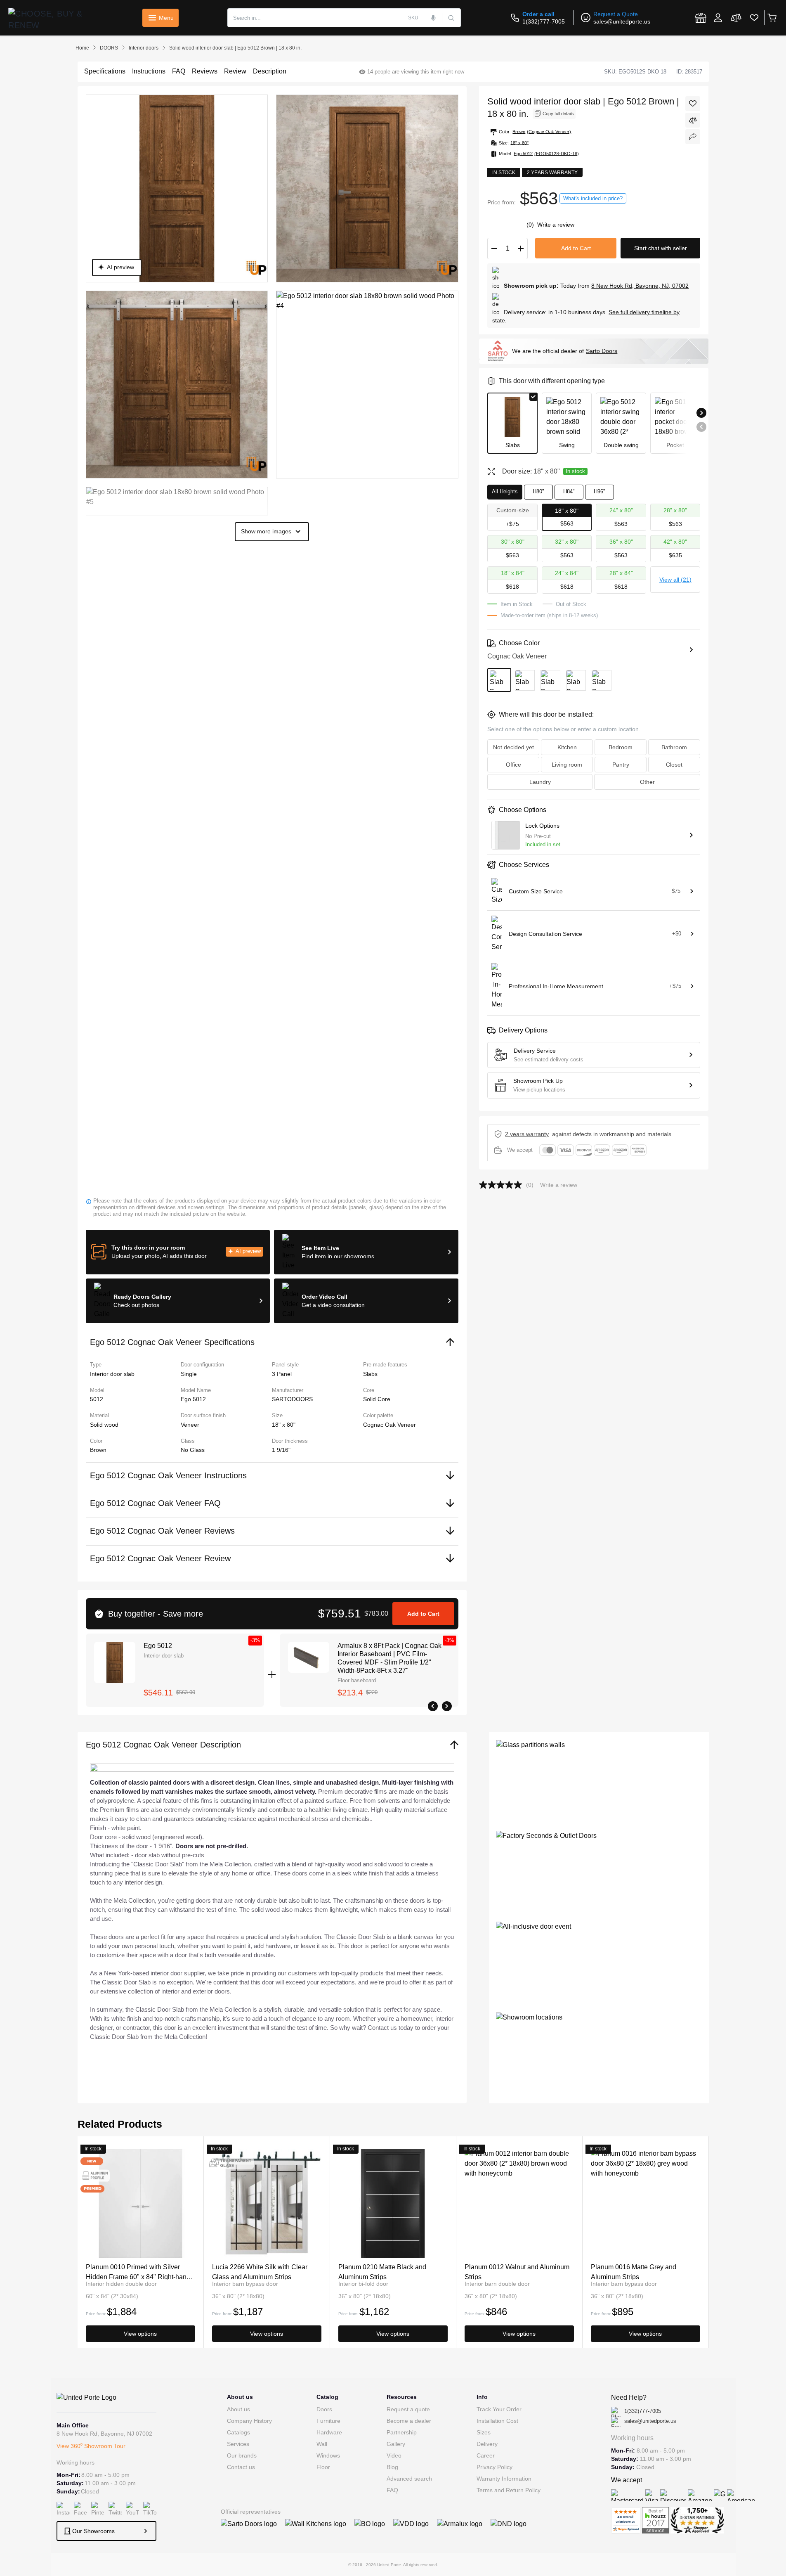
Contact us (241, 2467)
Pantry (621, 765)
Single (189, 1374)
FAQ (392, 2490)
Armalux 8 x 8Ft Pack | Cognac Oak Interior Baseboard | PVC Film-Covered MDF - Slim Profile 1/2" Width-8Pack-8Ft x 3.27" (389, 1658)
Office (513, 765)
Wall (322, 2444)
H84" (569, 491)
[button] (178, 1252)
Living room (567, 765)
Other (647, 782)
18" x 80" (284, 1425)
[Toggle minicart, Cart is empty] (772, 18)
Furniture (328, 2421)
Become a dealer (409, 2421)
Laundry (540, 782)
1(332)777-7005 (544, 21)
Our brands (242, 2455)
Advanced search (409, 2479)
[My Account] (718, 18)
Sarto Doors (602, 351)
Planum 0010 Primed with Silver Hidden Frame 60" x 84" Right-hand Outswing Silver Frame (138, 2272)
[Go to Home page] (52, 18)
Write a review (556, 225)
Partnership (402, 2432)
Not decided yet (513, 747)
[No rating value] (503, 1185)
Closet (674, 765)
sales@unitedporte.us (622, 21)
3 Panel (282, 1374)
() (531, 225)
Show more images (266, 531)
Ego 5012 (158, 1646)
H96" (600, 491)
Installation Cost (497, 2421)
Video (394, 2455)
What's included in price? (593, 198)
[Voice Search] (434, 18)
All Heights (505, 491)
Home (82, 48)
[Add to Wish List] (693, 104)
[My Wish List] (754, 18)
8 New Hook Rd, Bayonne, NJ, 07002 (640, 286)
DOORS (109, 48)
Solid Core (377, 1399)
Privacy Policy (494, 2467)
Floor (323, 2467)
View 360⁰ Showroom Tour (91, 2446)
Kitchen (567, 747)
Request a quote (408, 2409)
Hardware (329, 2432)
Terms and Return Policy (509, 2490)
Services (238, 2444)
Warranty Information (504, 2479)
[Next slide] (701, 413)
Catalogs (238, 2432)
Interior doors (144, 48)
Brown (98, 1450)
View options (140, 2334)
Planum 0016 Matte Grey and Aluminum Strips (634, 2272)
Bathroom (674, 747)
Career (486, 2455)
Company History (249, 2421)
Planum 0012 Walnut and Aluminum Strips (517, 2272)
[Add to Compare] (693, 120)
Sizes (484, 2432)
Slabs (370, 1374)
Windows (328, 2455)
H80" (538, 491)
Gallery (396, 2444)
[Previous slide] (701, 427)
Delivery (487, 2444)
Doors (324, 2409)
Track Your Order (499, 2409)
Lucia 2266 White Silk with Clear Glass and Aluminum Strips (260, 2272)
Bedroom (621, 747)
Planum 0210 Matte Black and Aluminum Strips (382, 2272)
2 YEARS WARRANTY (527, 1134)
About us (238, 2409)
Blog (392, 2467)
